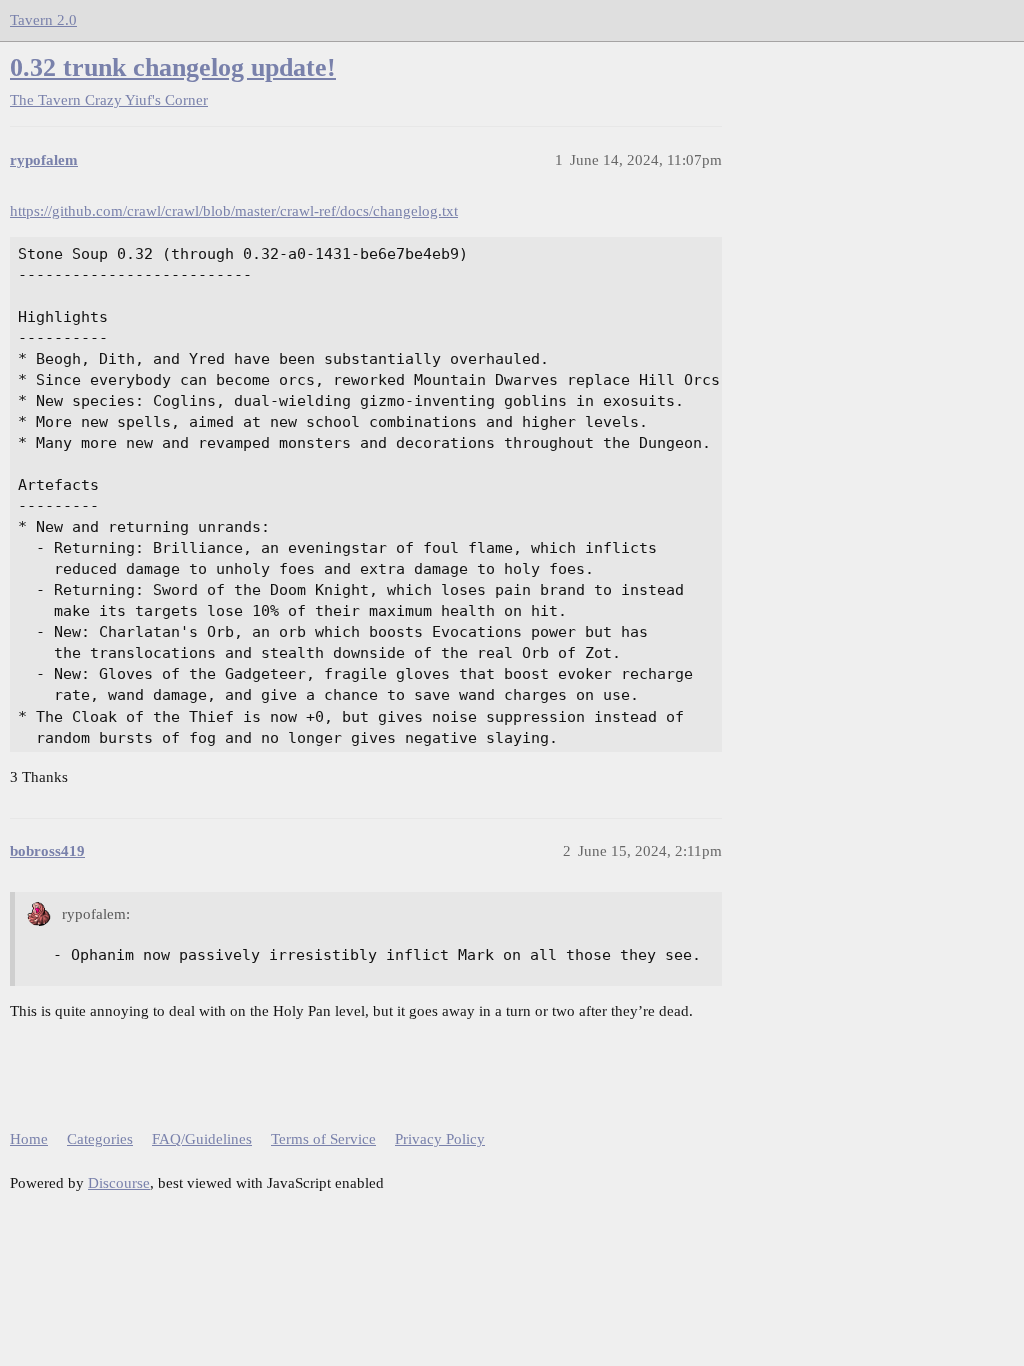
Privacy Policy (440, 1139)
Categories (100, 1139)
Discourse (119, 1183)
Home (29, 1139)
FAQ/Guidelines (202, 1139)
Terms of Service (323, 1139)
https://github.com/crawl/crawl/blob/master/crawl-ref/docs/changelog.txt (234, 211)
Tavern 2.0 (43, 20)
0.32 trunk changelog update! (173, 67)
